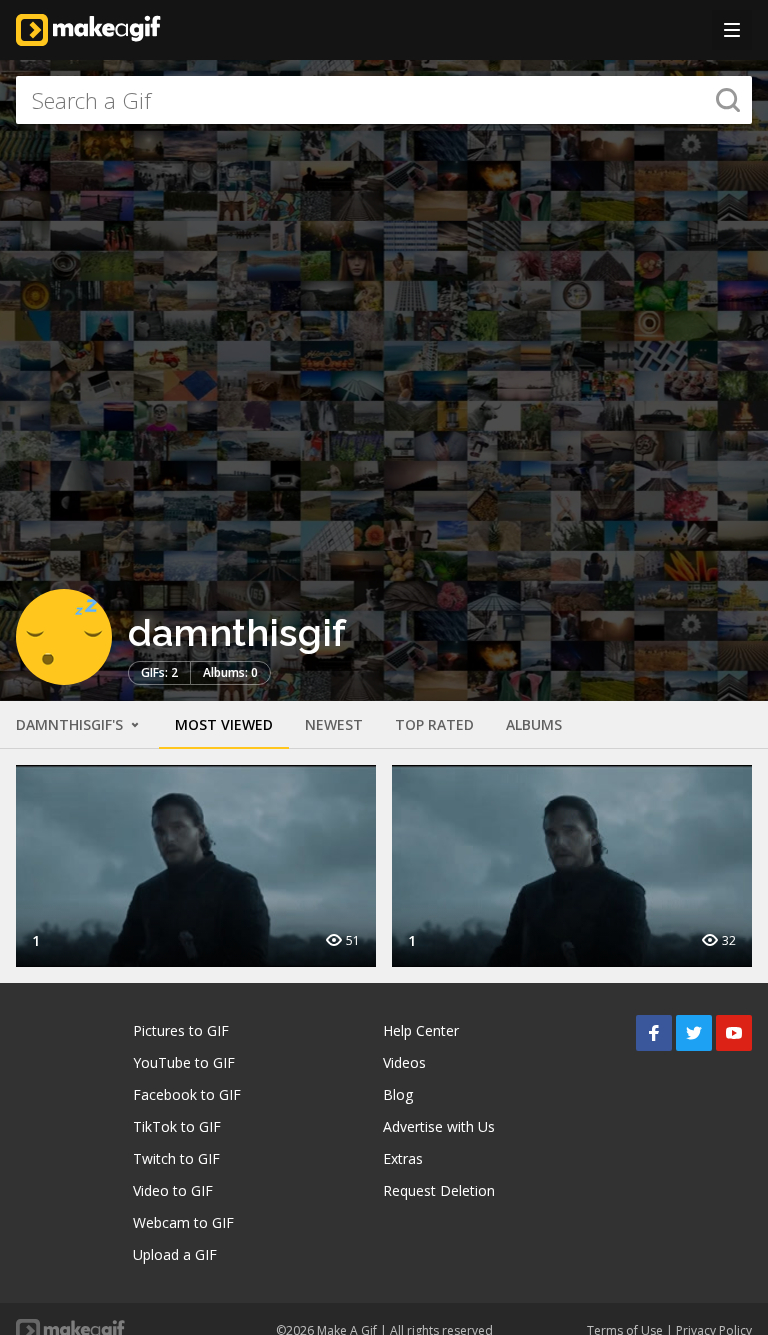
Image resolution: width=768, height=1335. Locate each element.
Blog (398, 1094)
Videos (404, 1062)
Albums (534, 724)
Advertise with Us (439, 1126)
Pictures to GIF (181, 1030)
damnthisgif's (71, 724)
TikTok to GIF (177, 1126)
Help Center (421, 1030)
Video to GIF (173, 1190)
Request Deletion (439, 1190)
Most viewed (224, 724)
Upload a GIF (175, 1254)
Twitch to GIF (176, 1158)
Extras (403, 1158)
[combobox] (384, 100)
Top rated (434, 724)
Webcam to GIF (183, 1222)
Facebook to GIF (187, 1094)
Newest (334, 724)
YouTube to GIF (184, 1062)
